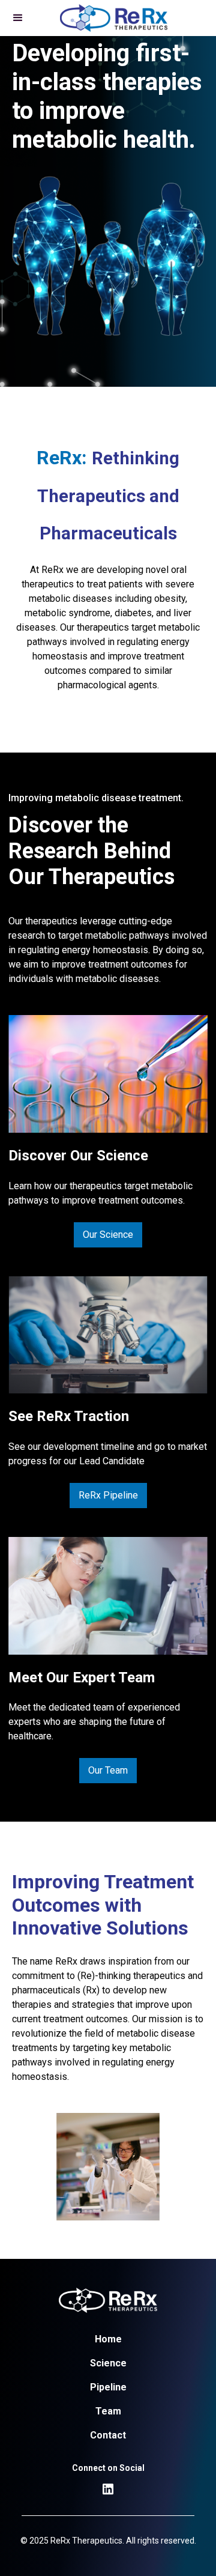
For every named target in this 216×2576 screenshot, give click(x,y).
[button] (18, 18)
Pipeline (108, 2387)
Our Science (108, 1235)
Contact (108, 2435)
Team (108, 2411)
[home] (111, 18)
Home (108, 2339)
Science (108, 2363)
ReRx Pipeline (108, 1495)
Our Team (108, 1770)
